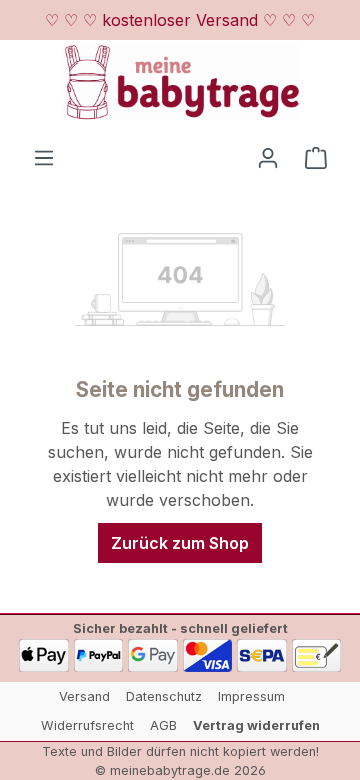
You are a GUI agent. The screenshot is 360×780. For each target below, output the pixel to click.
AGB (163, 725)
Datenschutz (164, 696)
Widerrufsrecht (87, 725)
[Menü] (44, 157)
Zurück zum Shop (180, 543)
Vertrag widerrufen (256, 725)
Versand (84, 696)
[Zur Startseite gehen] (180, 82)
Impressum (251, 696)
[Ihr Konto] (268, 157)
